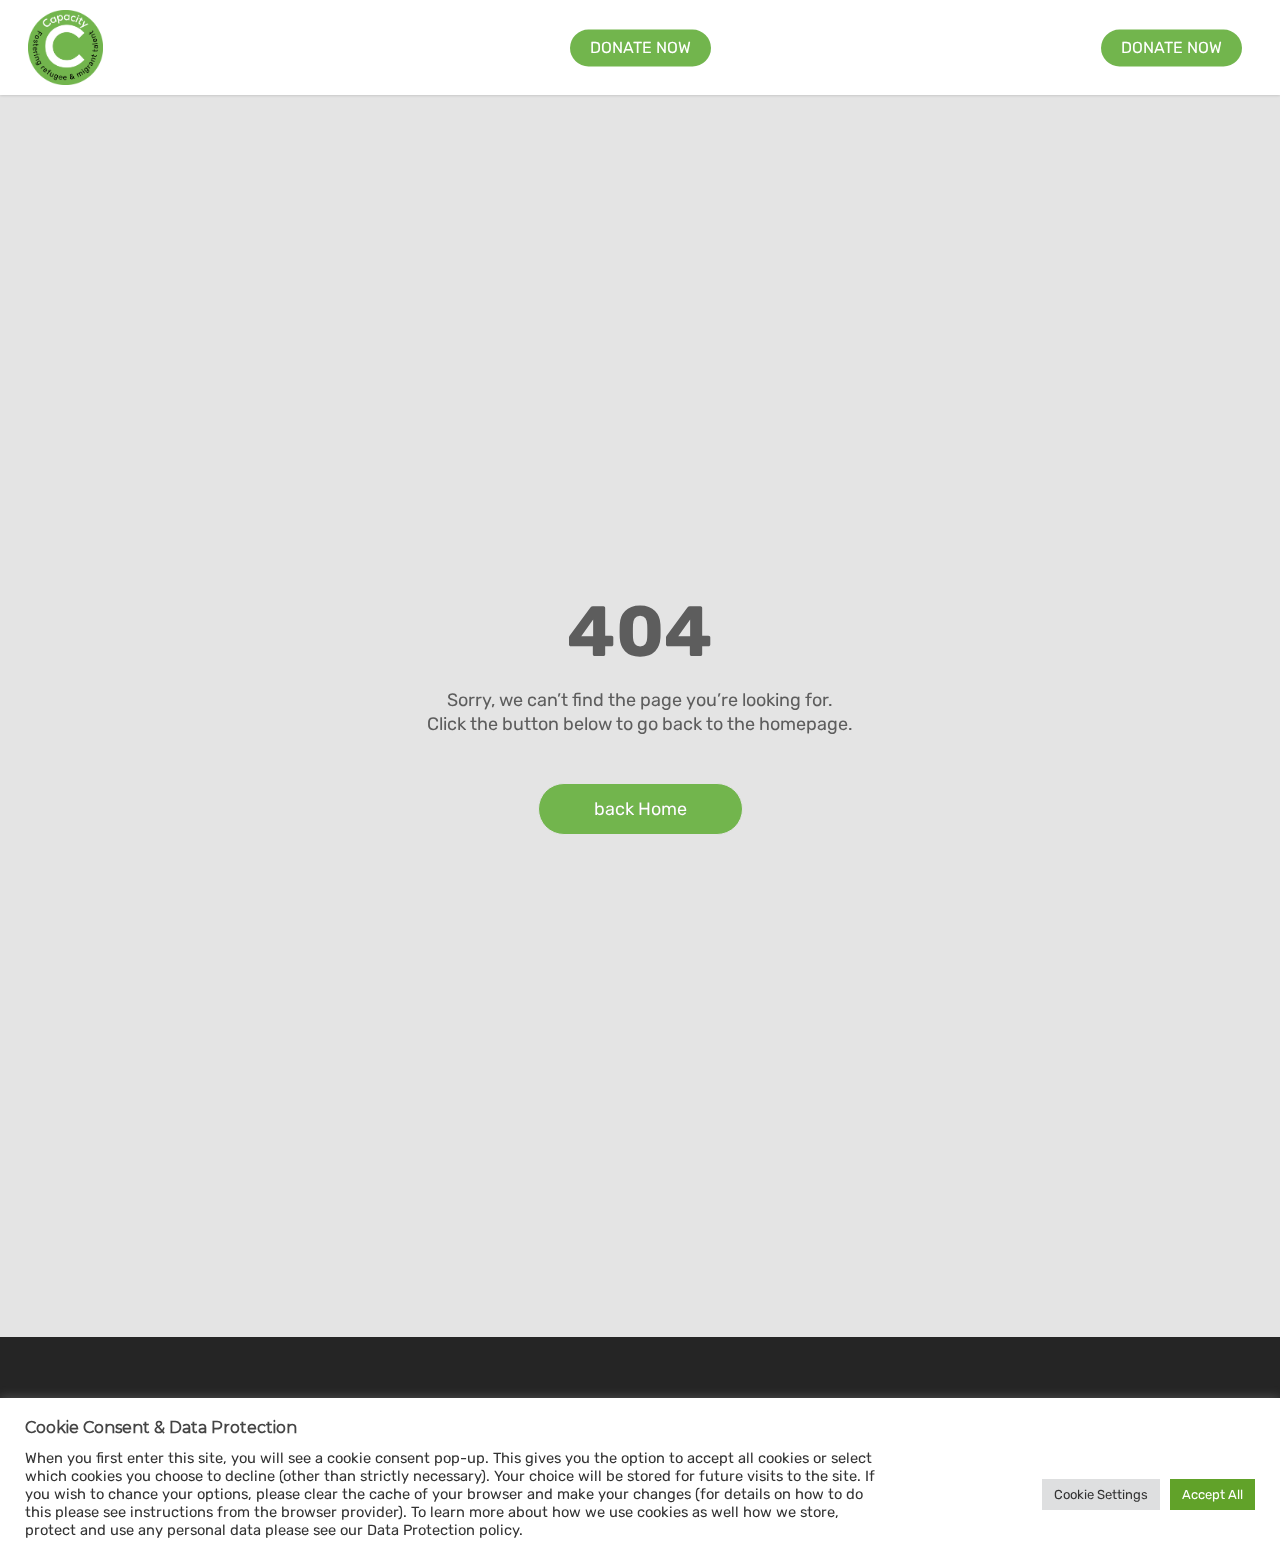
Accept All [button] (1212, 1494)
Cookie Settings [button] (1101, 1494)
